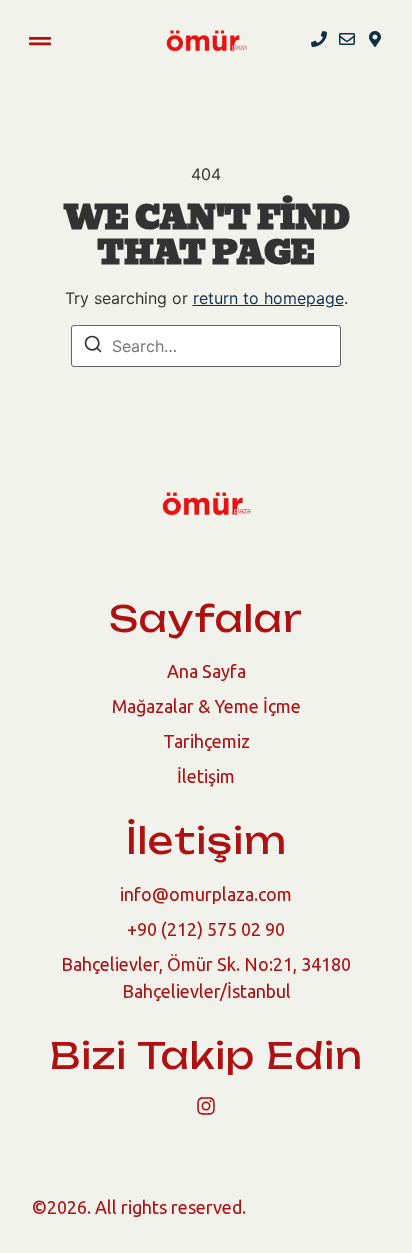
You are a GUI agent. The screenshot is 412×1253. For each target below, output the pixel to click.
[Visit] (375, 41)
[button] (40, 40)
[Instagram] (206, 1106)
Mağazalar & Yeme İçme (206, 706)
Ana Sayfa (206, 671)
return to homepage (268, 298)
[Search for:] (206, 346)
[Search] (93, 347)
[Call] (319, 41)
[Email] (347, 41)
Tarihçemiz (206, 741)
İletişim (206, 776)
